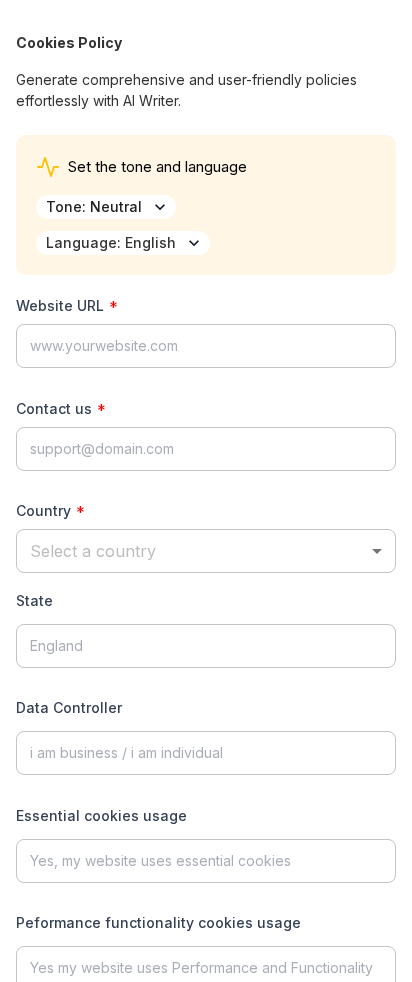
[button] (206, 551)
